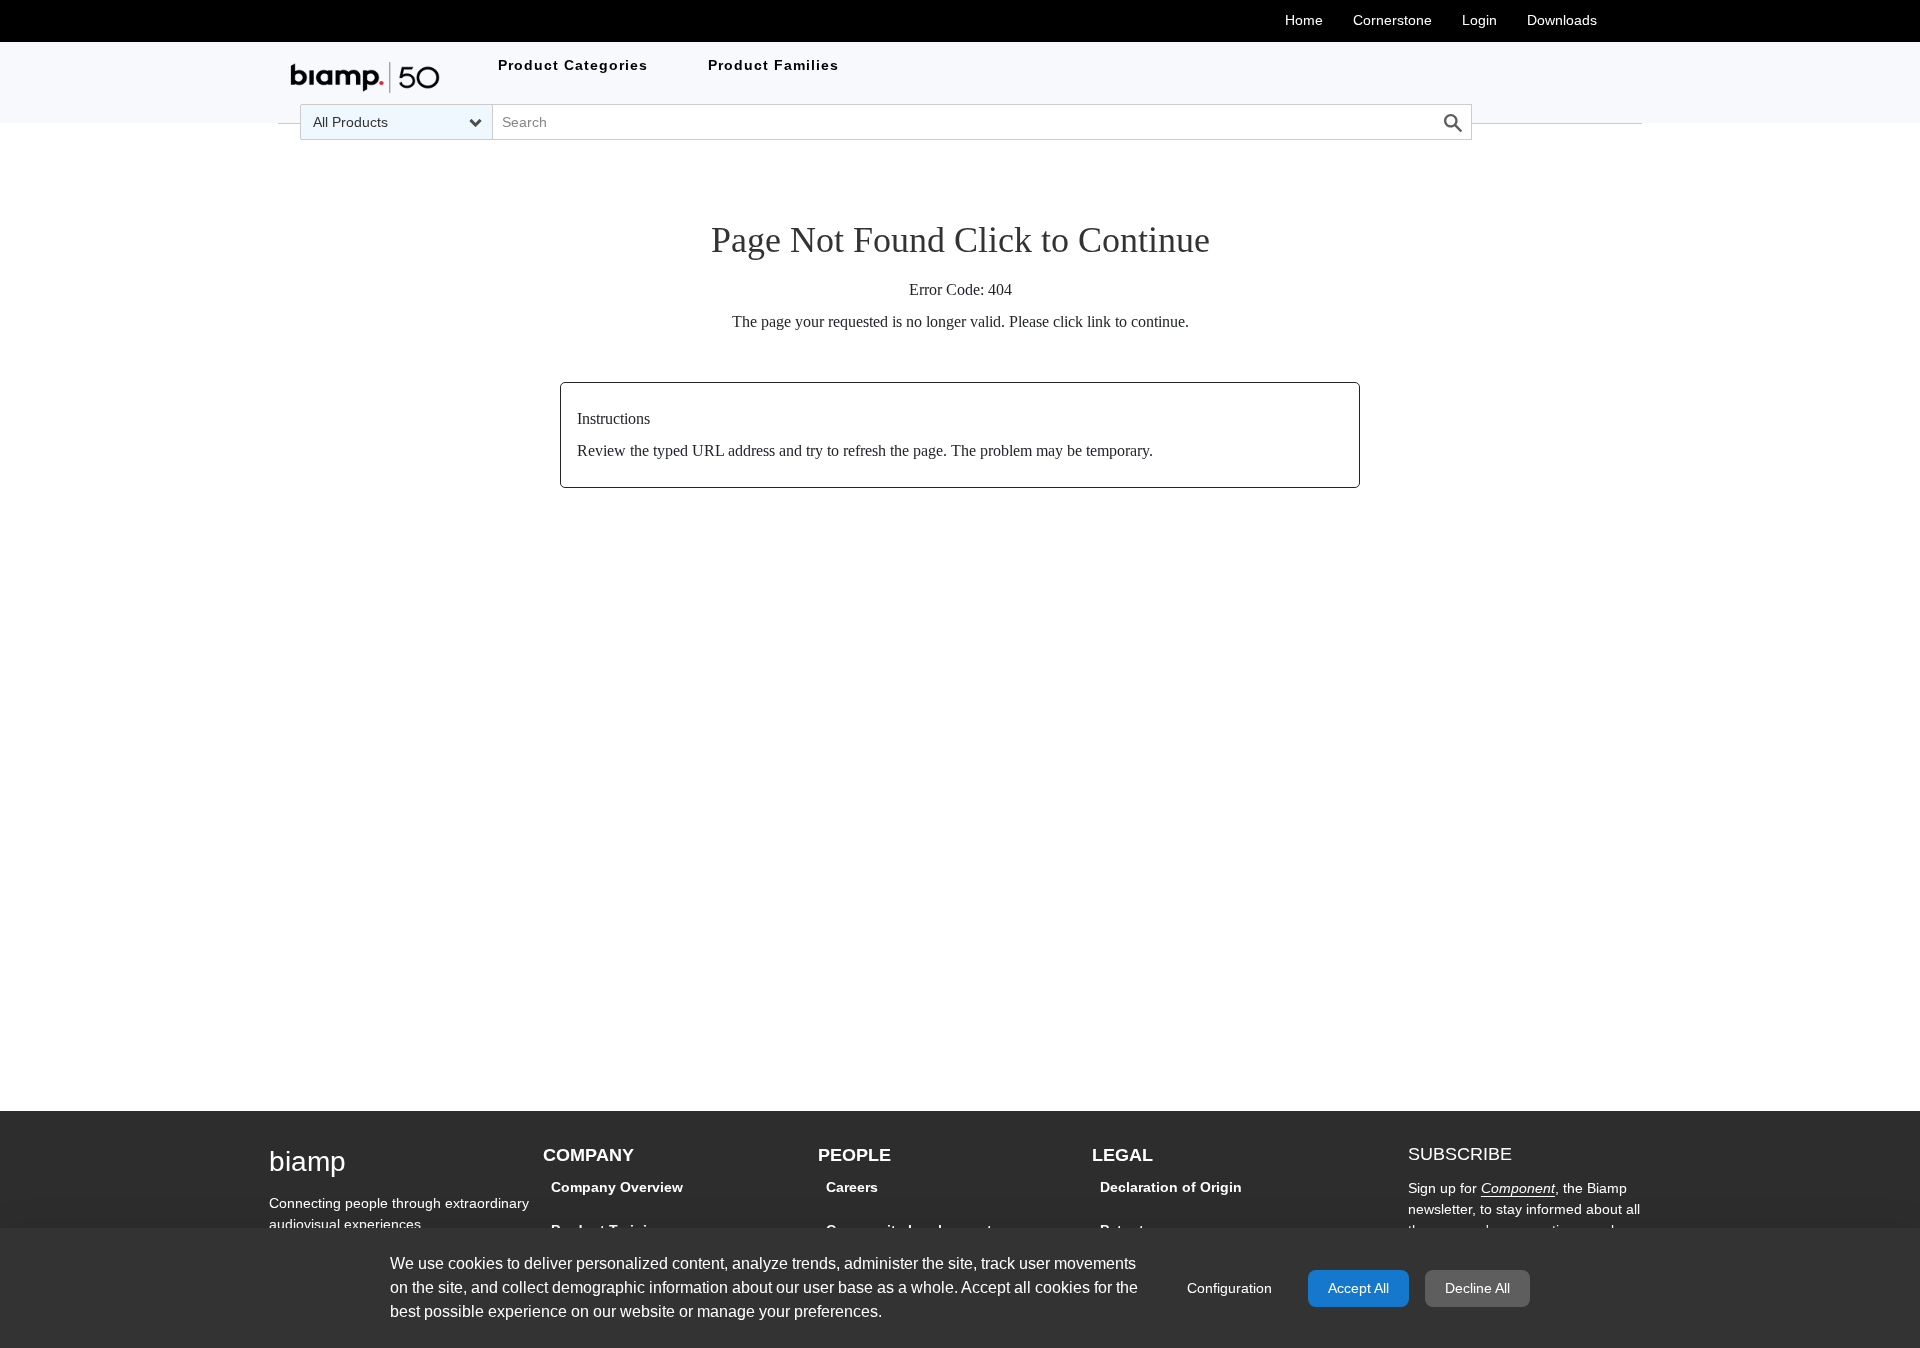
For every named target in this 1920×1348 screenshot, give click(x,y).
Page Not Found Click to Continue (960, 240)
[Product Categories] (365, 77)
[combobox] (396, 122)
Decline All (1477, 1288)
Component (1518, 1188)
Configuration (1229, 1288)
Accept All (1358, 1288)
